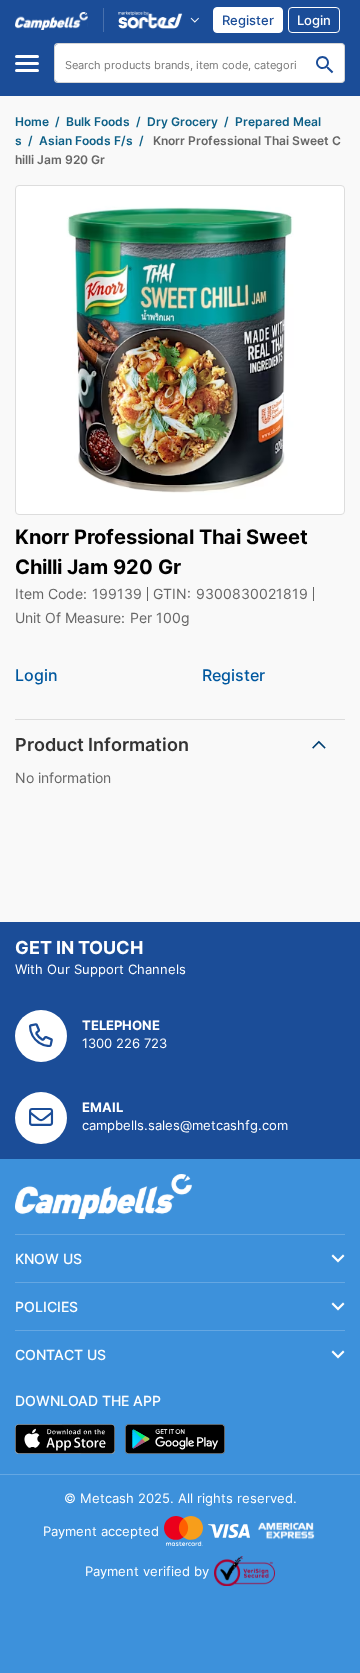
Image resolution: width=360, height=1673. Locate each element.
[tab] (180, 744)
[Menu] (27, 63)
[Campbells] (51, 20)
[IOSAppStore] (65, 1439)
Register (233, 675)
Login (36, 675)
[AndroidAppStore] (175, 1439)
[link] (248, 20)
